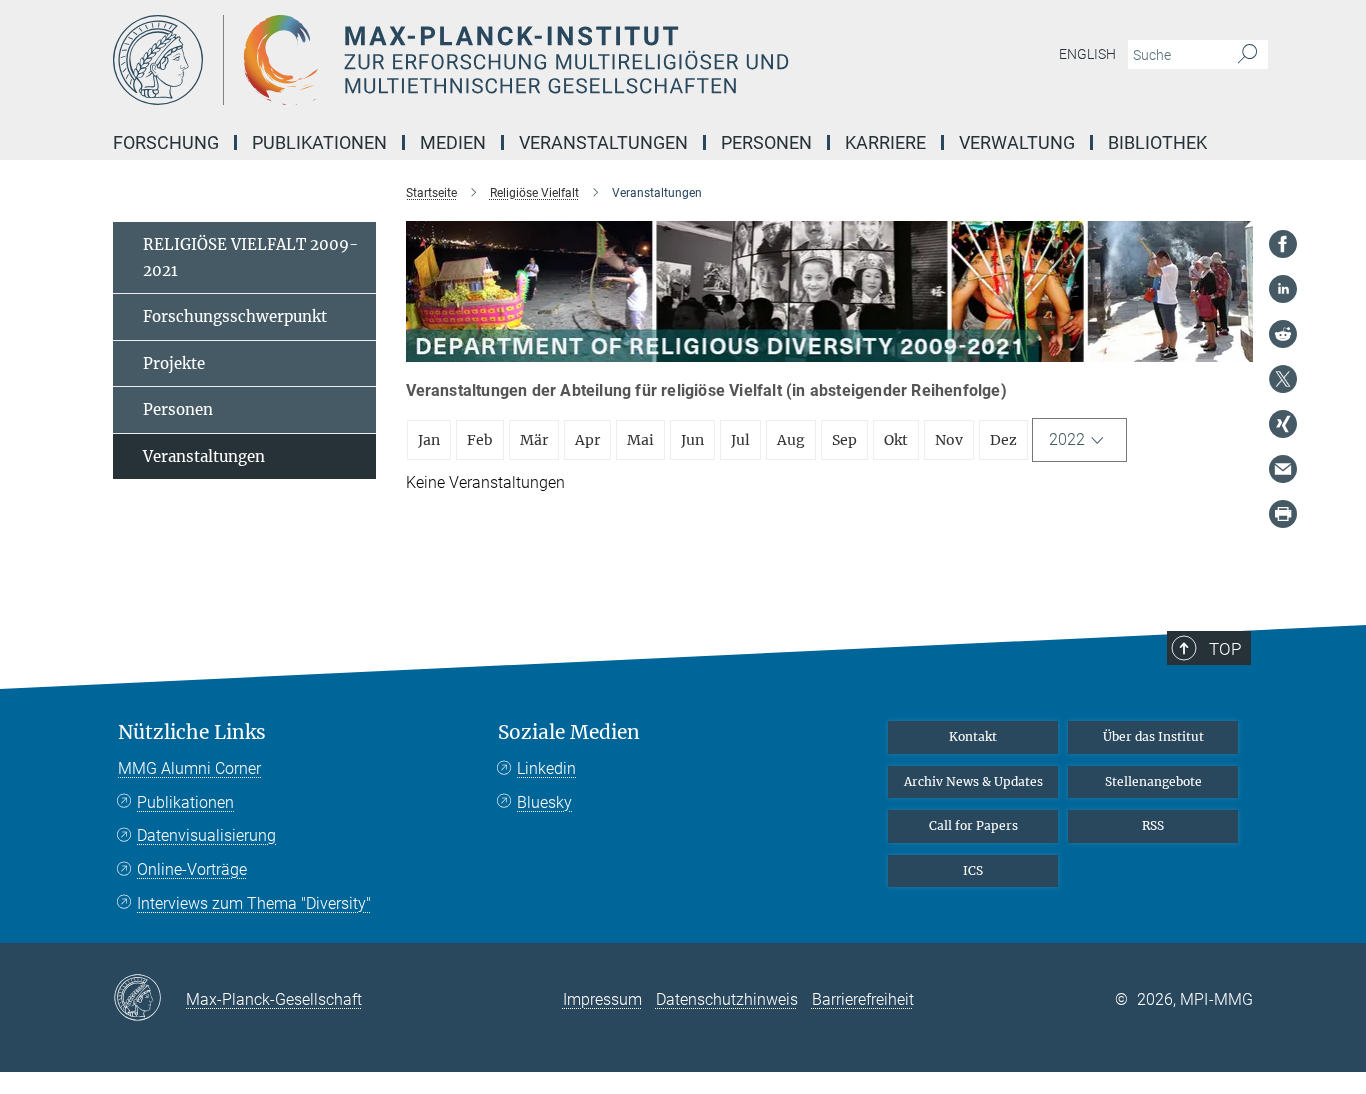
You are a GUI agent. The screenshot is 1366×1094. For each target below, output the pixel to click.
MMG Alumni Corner (189, 768)
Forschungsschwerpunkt (235, 316)
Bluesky (544, 802)
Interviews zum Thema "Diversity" (254, 903)
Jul (740, 440)
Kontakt (973, 736)
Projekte (174, 363)
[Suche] (1247, 55)
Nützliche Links (192, 732)
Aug (791, 440)
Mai (640, 440)
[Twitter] (1283, 379)
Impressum (602, 999)
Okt (896, 440)
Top (1225, 649)
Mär (534, 440)
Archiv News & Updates (973, 781)
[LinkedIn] (1283, 289)
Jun (692, 440)
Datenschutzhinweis (727, 999)
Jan (429, 440)
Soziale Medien (569, 732)
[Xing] (1283, 424)
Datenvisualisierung (206, 835)
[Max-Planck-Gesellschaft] (149, 999)
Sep (844, 440)
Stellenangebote (1153, 781)
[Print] (1283, 514)
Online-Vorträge (192, 869)
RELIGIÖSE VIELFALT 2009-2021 (250, 257)
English (1087, 54)
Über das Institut (1153, 736)
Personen (178, 409)
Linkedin (546, 768)
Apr (587, 440)
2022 (1067, 439)
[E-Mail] (1283, 469)
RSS (1153, 825)
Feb (480, 440)
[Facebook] (1283, 244)
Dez (1003, 440)
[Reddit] (1283, 334)
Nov (949, 440)
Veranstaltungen (204, 456)
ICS (973, 870)
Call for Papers (973, 825)
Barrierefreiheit (863, 999)
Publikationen (185, 802)
